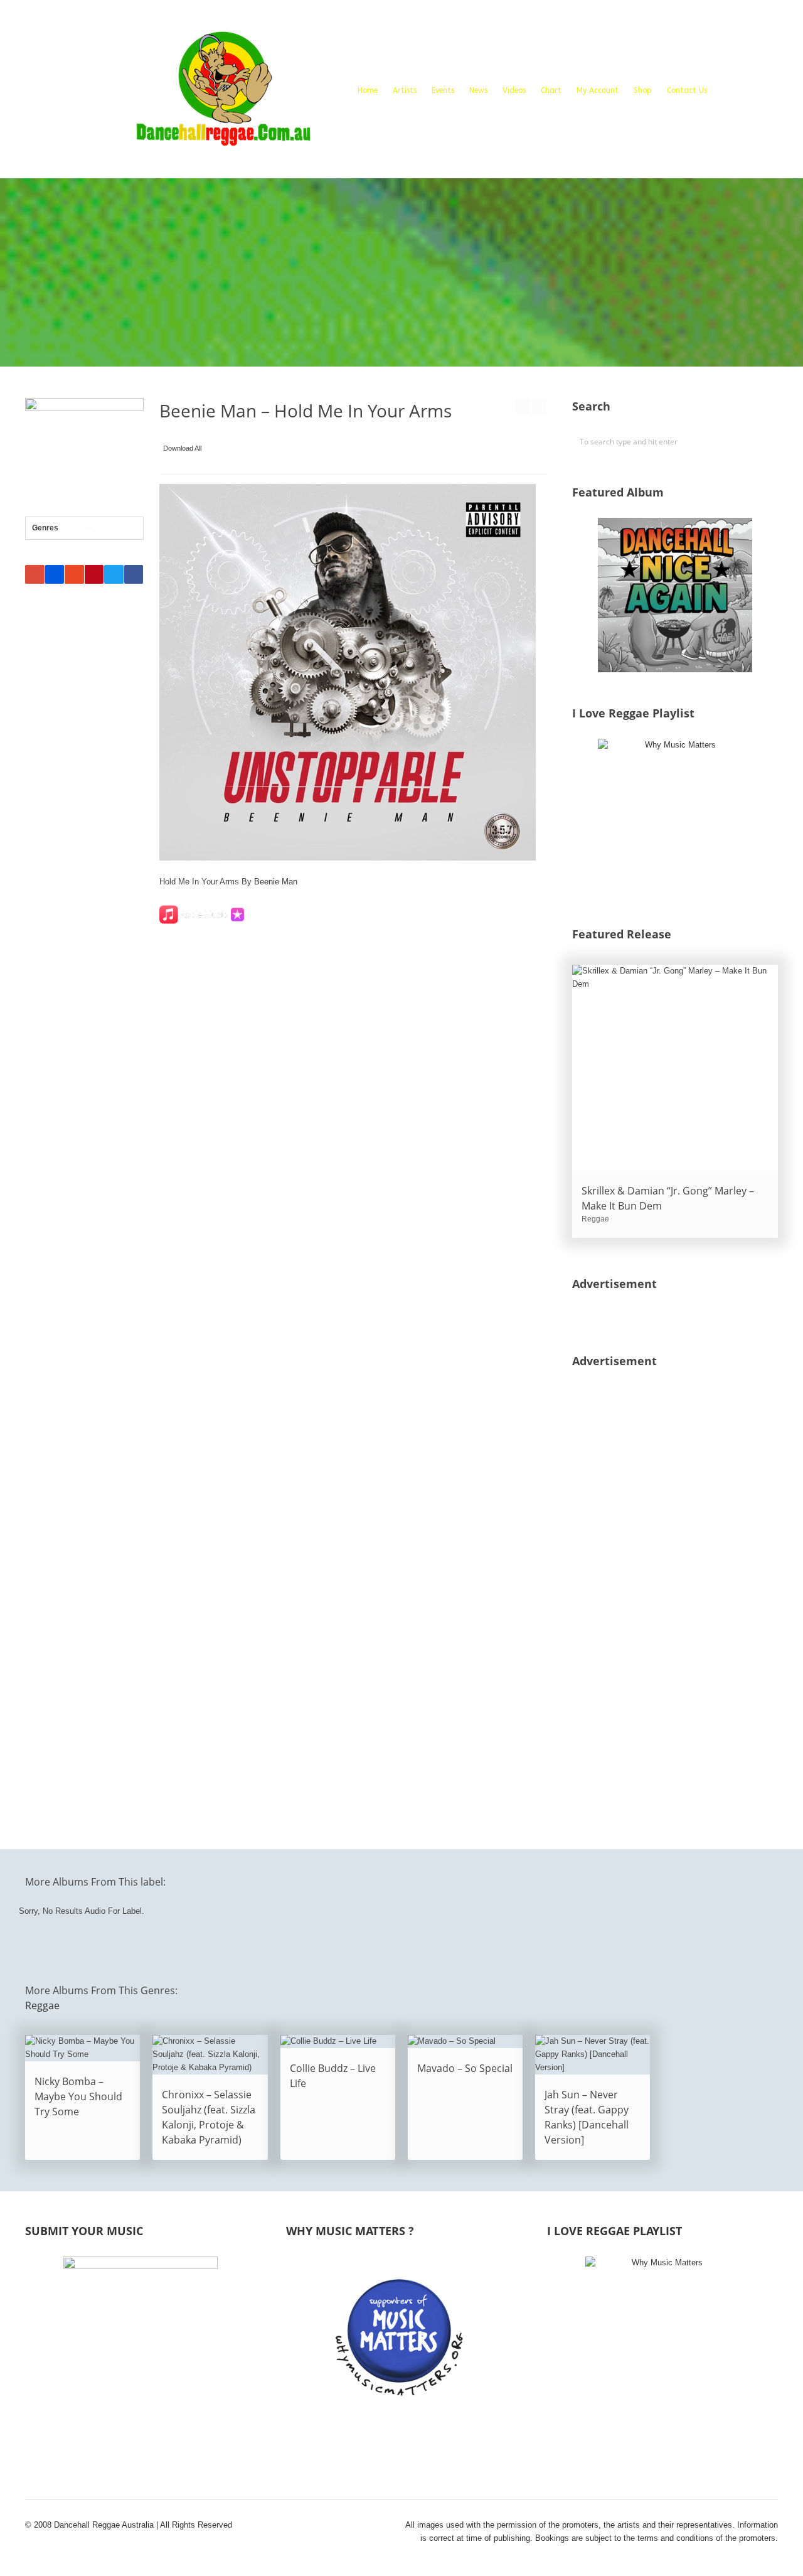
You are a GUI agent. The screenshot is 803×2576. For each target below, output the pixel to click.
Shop (643, 90)
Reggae (97, 528)
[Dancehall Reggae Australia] (223, 94)
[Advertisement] (401, 272)
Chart (551, 90)
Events (443, 90)
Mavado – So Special (465, 2068)
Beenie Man (276, 882)
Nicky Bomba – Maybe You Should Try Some (78, 2096)
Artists (405, 90)
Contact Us (687, 90)
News (478, 90)
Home (368, 90)
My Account (598, 90)
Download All (182, 448)
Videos (514, 90)
